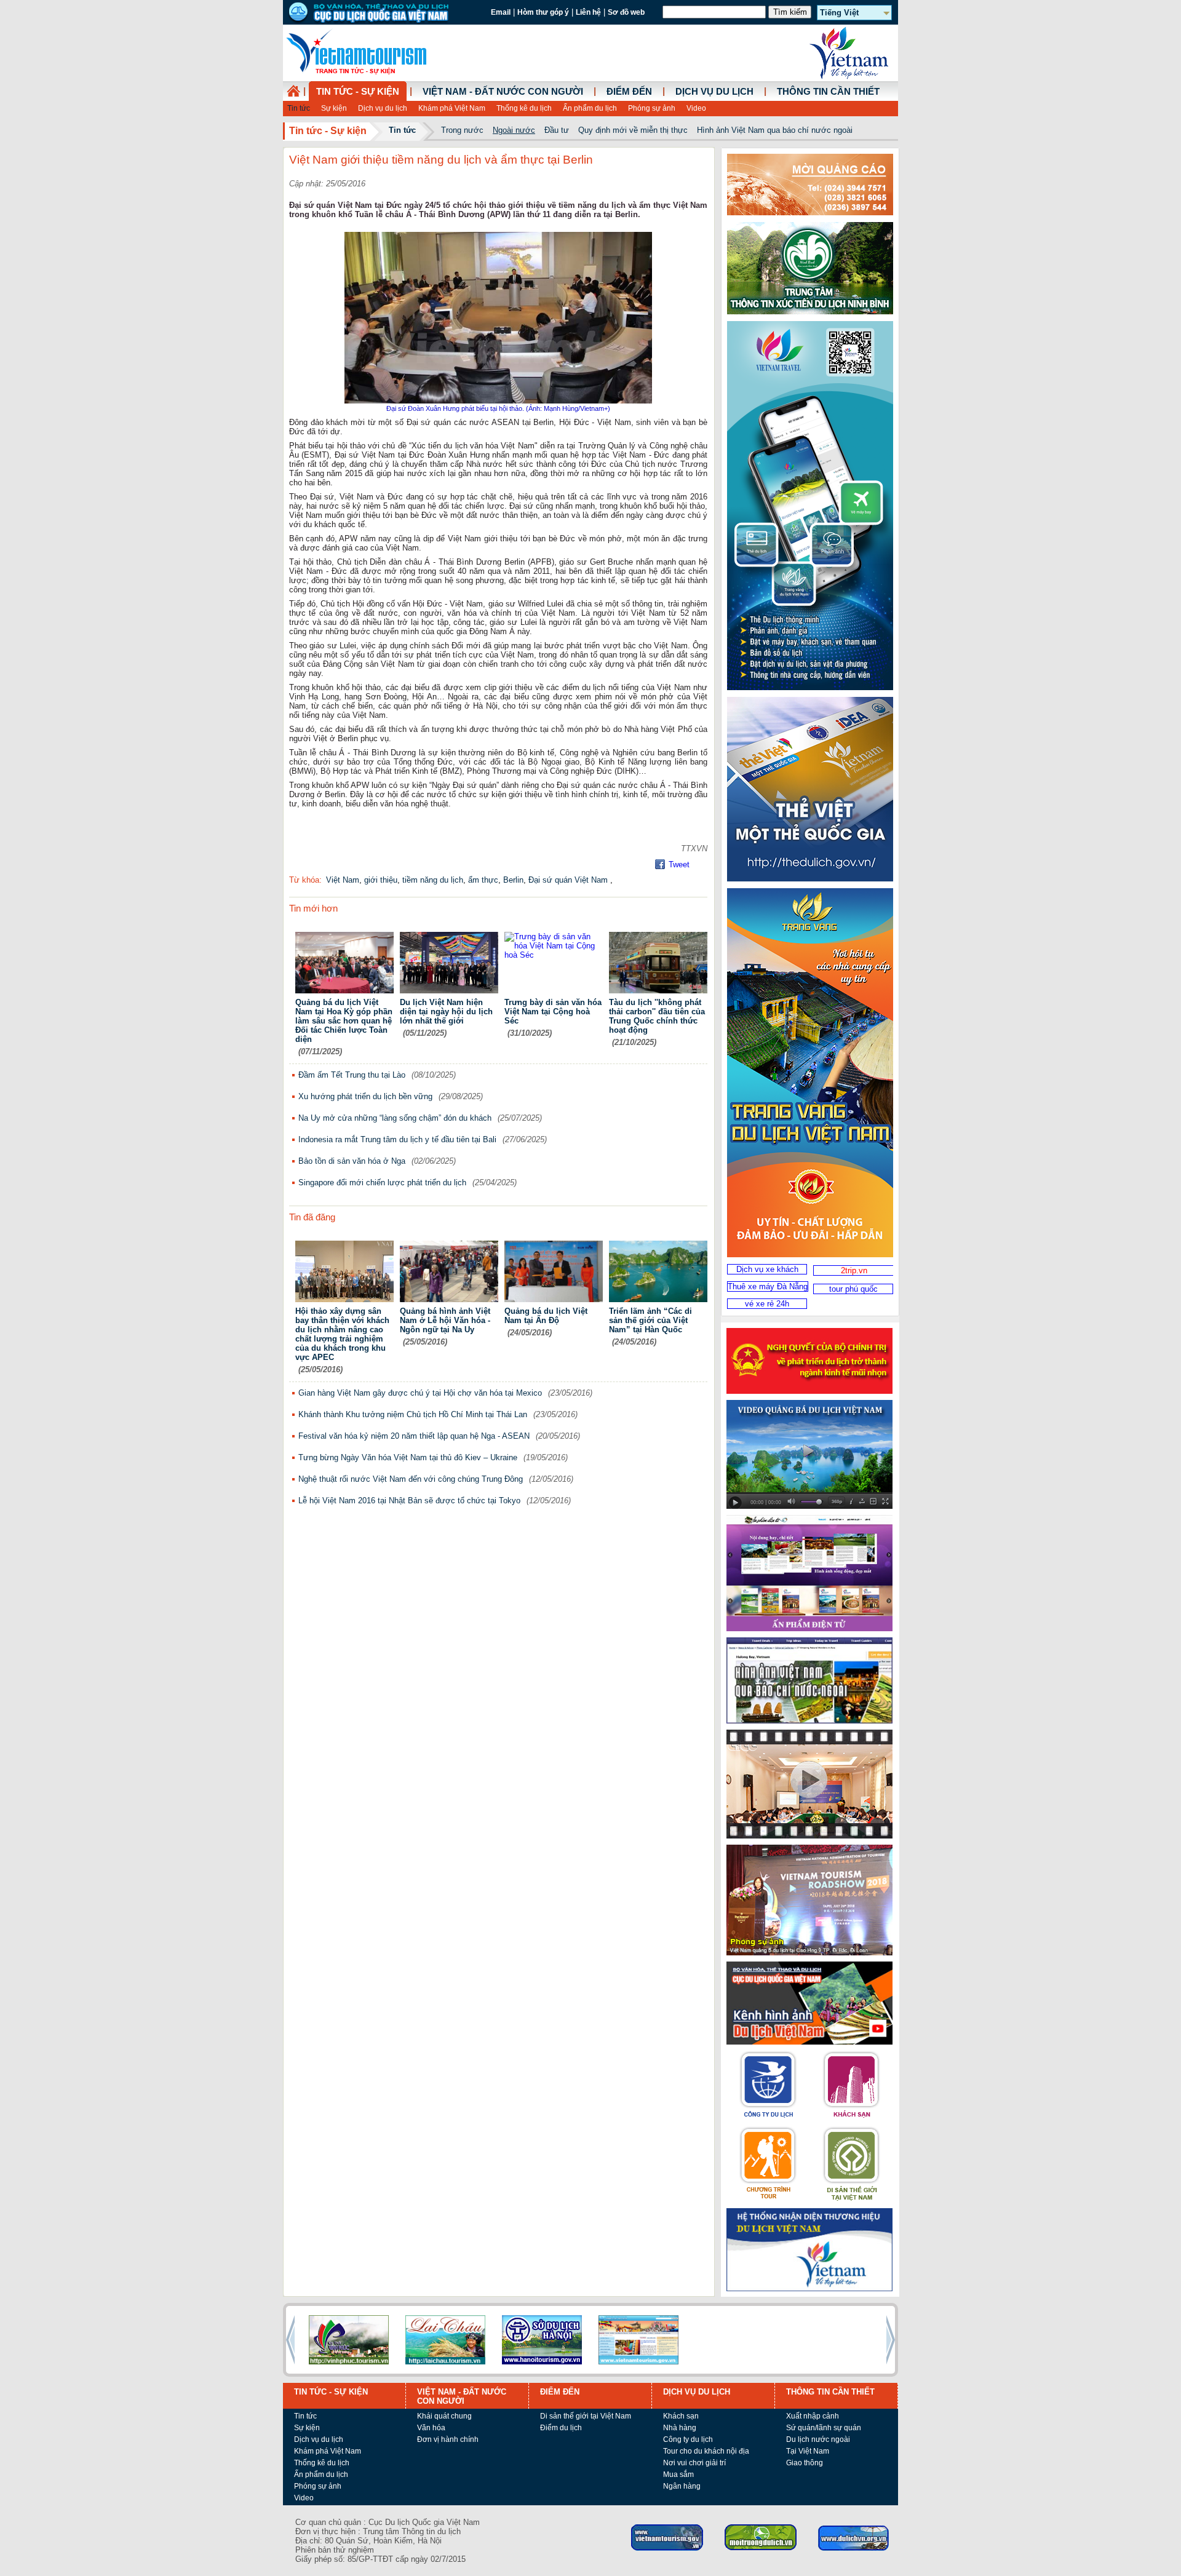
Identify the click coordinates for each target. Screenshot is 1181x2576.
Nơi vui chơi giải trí (694, 2463)
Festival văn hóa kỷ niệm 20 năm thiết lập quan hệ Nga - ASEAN (414, 1436)
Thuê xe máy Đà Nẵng (768, 1286)
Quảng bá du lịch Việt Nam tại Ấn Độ (546, 1316)
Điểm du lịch (561, 2428)
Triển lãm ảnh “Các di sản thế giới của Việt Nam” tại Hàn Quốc (650, 1320)
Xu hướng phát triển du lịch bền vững (365, 1096)
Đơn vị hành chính (448, 2439)
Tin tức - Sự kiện (358, 92)
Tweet (679, 865)
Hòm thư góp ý (543, 12)
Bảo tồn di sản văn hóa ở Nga (352, 1161)
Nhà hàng (680, 2428)
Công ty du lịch (688, 2439)
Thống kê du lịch (524, 108)
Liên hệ (588, 12)
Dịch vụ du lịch (383, 108)
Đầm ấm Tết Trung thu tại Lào (352, 1075)
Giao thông (805, 2463)
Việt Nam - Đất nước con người (503, 92)
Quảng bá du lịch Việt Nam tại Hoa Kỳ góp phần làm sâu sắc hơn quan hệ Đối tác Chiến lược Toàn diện (344, 1021)
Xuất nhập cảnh (813, 2416)
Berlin (513, 880)
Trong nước (462, 130)
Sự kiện (334, 108)
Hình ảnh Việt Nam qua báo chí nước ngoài (775, 130)
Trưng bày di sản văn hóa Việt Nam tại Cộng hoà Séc (553, 1012)
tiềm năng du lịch (433, 880)
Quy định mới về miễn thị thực (633, 130)
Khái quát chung (444, 2416)
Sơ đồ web (626, 12)
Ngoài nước (514, 130)
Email (501, 12)
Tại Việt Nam (808, 2451)
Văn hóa (431, 2428)
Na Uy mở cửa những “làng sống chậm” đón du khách (395, 1118)
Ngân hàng (682, 2486)
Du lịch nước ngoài (818, 2439)
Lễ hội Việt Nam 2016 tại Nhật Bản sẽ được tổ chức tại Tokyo (409, 1501)
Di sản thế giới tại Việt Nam (586, 2416)
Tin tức (299, 108)
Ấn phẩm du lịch (590, 108)
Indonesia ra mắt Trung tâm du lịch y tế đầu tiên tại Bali (397, 1139)
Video (696, 108)
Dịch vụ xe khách (767, 1269)
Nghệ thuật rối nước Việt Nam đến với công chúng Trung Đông (411, 1479)
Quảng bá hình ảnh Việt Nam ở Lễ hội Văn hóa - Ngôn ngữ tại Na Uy (445, 1320)
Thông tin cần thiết (828, 92)
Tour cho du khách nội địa (706, 2451)
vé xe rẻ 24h (767, 1304)
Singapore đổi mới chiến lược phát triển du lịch (382, 1183)
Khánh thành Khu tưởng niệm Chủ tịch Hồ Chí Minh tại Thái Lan (413, 1414)
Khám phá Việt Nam (452, 108)
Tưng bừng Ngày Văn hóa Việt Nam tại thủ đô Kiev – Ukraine (408, 1457)
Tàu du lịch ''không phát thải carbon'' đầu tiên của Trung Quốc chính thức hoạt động (657, 1016)
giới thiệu (381, 880)
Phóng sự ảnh (652, 108)
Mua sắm (678, 2475)
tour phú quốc (853, 1289)
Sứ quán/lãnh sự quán (824, 2428)
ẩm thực (483, 880)
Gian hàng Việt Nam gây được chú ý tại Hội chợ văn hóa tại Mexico (420, 1393)
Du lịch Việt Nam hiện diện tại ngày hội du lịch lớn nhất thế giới (446, 1012)
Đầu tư (557, 130)
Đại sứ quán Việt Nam (569, 880)
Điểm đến (629, 92)
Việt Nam (343, 880)
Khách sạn (681, 2416)
